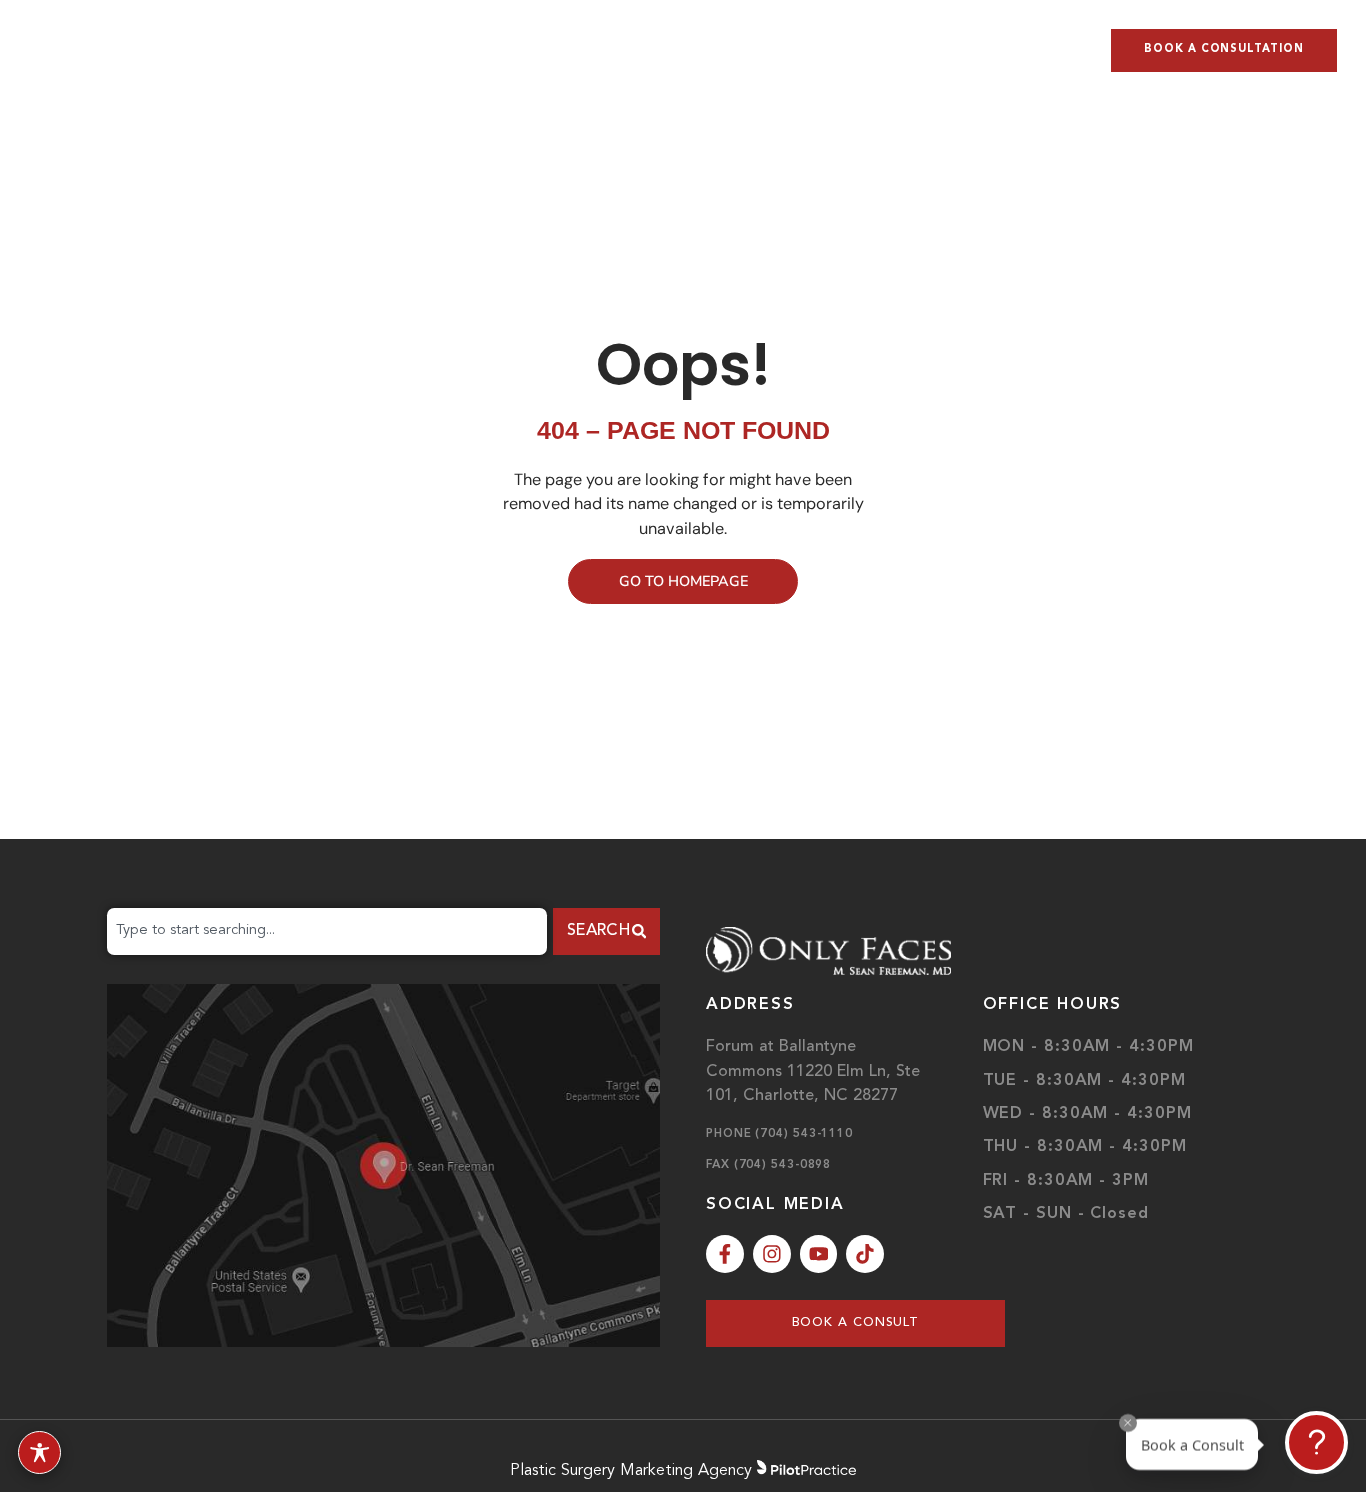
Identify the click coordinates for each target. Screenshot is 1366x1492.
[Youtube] (819, 1254)
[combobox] (327, 931)
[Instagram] (772, 1254)
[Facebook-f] (725, 1254)
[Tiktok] (865, 1254)
